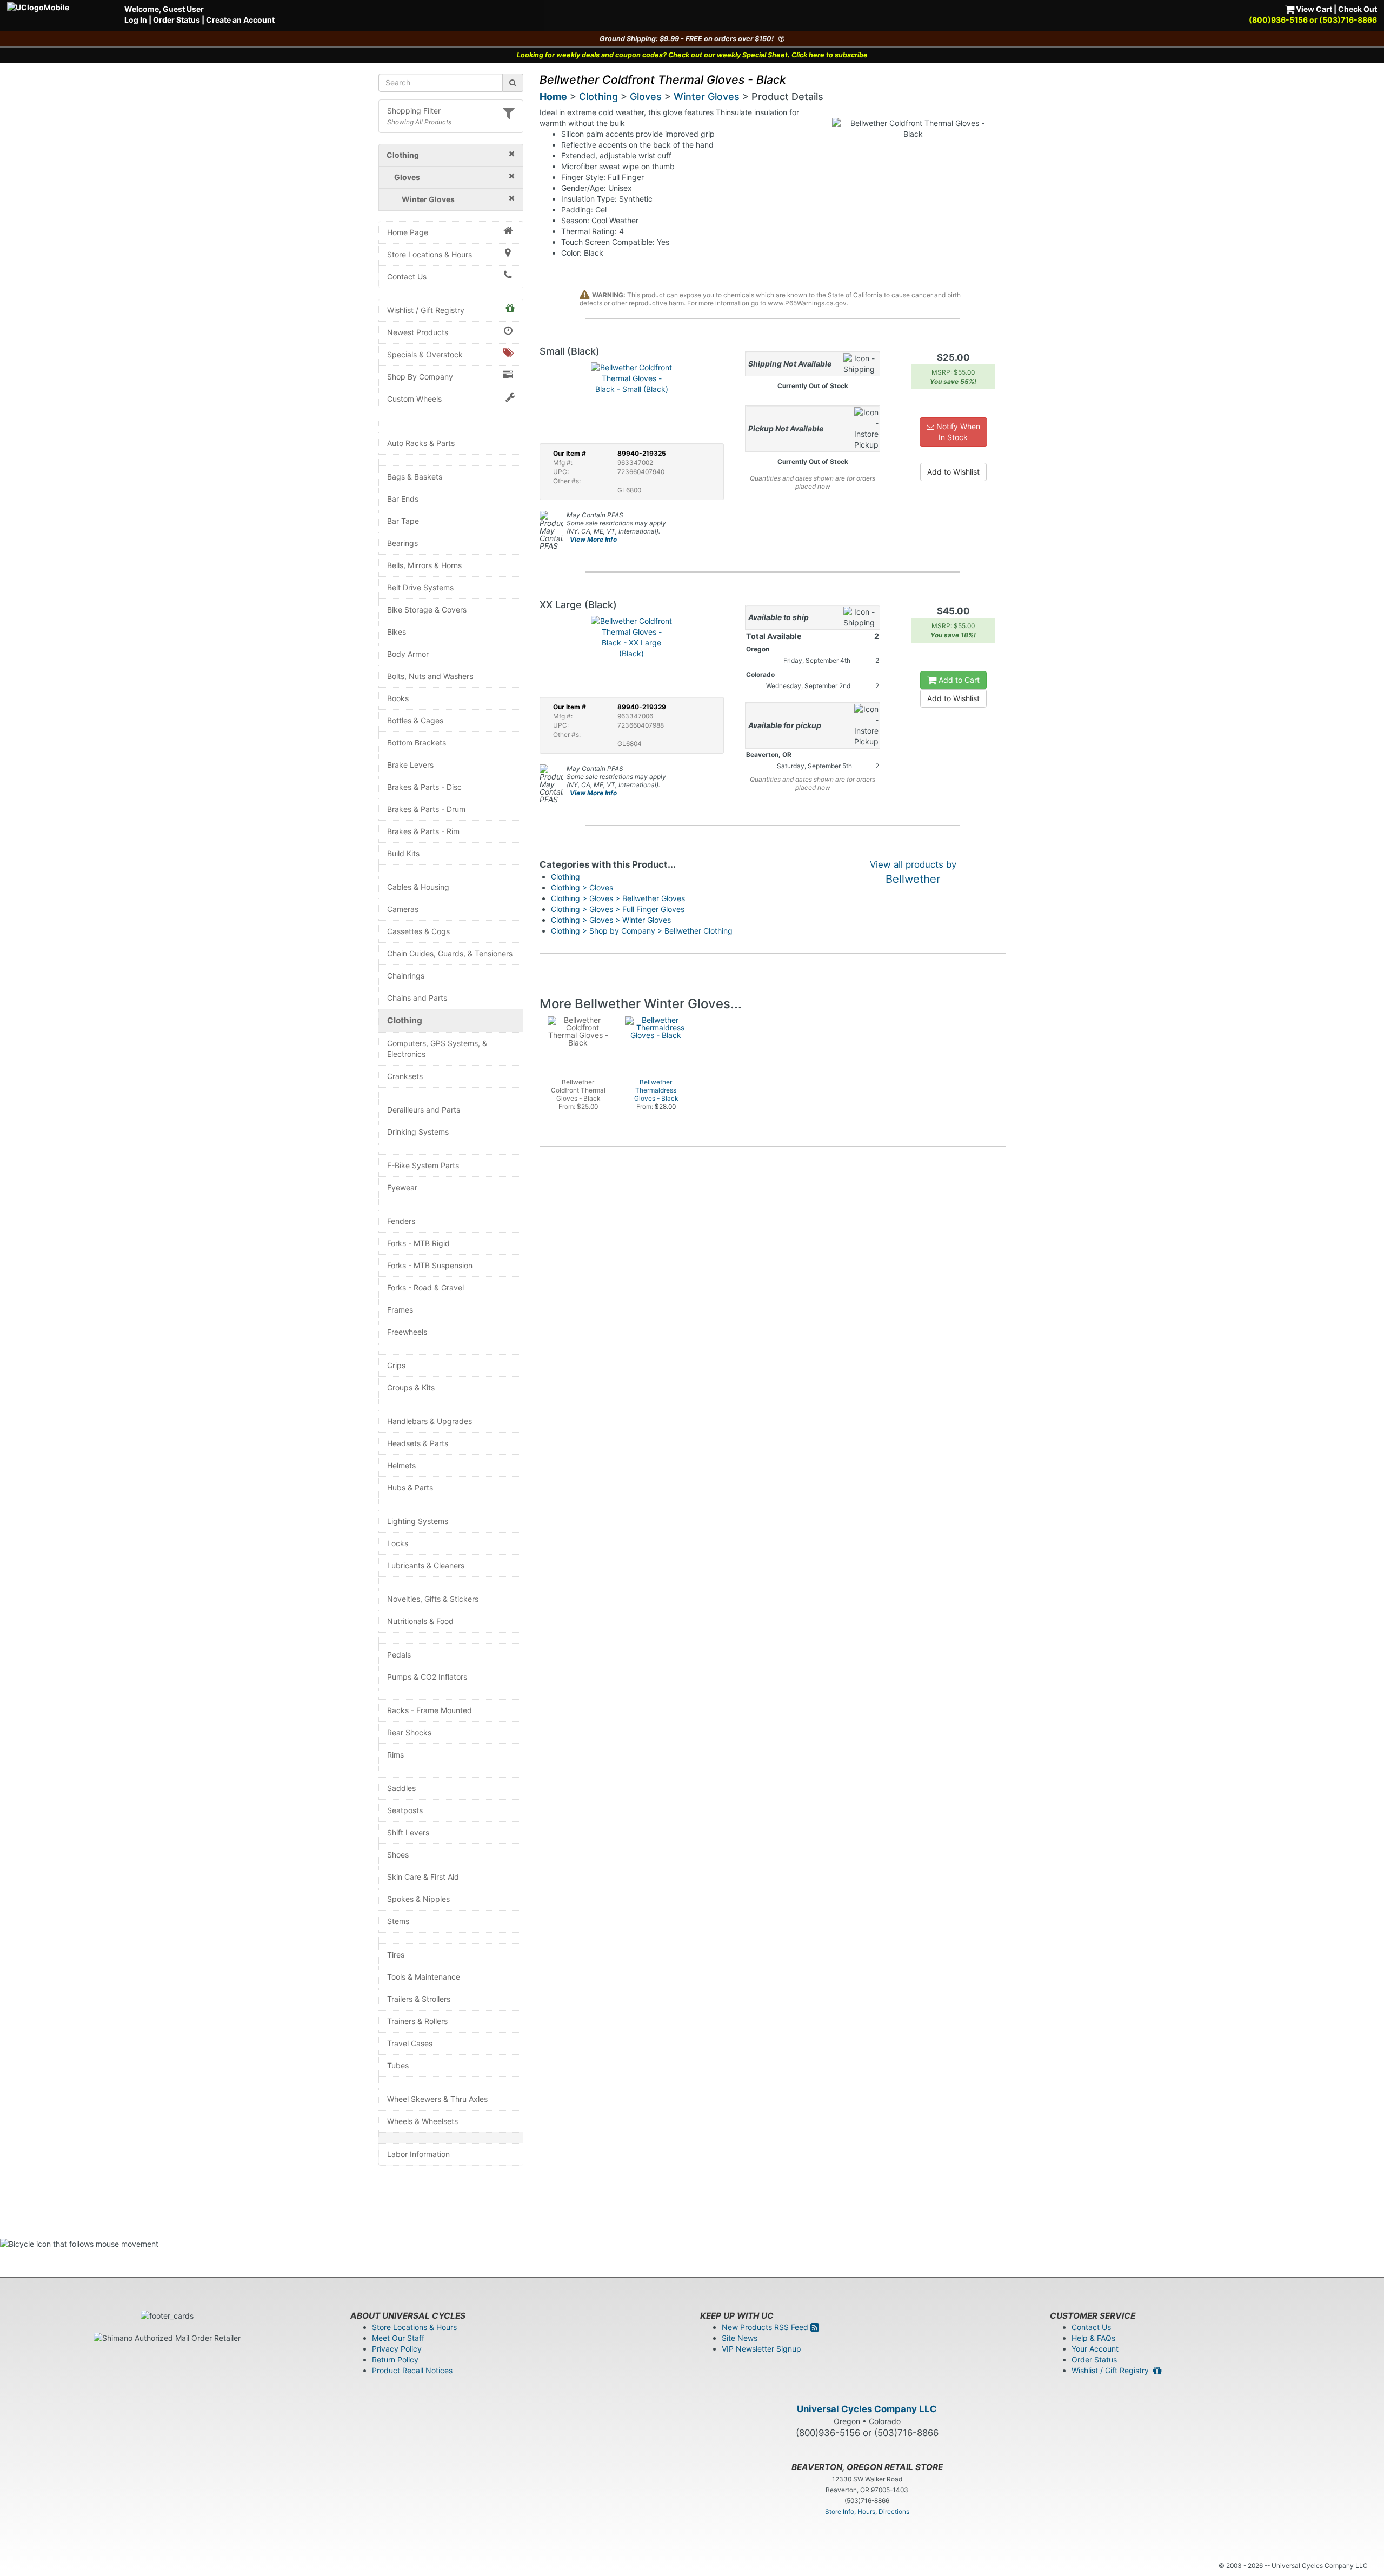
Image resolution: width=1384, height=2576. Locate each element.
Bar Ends (403, 499)
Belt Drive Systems (420, 587)
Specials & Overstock (425, 354)
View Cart (1313, 9)
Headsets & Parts (418, 1443)
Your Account (1095, 2349)
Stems (398, 1921)
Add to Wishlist (953, 472)
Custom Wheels (414, 399)
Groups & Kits (411, 1387)
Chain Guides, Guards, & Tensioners (450, 953)
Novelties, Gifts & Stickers (433, 1599)
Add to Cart (958, 680)
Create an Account (240, 20)
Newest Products (418, 332)
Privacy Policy (397, 2349)
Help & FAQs (1093, 2338)
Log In (136, 20)
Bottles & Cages (415, 720)
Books (398, 698)
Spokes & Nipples (418, 1899)
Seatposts (405, 1810)
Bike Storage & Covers (427, 610)
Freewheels (407, 1332)
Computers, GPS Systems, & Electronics (437, 1049)
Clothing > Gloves (582, 887)
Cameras (403, 909)
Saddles (401, 1788)
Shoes (398, 1855)
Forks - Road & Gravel (425, 1287)
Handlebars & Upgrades (430, 1421)
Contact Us (407, 277)
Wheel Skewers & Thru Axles (437, 2099)
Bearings (402, 543)
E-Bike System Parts (423, 1165)
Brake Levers (410, 765)
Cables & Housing (418, 887)
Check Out (1358, 9)
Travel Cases (410, 2043)
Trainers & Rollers (417, 2021)
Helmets (401, 1465)
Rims (395, 1755)
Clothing (405, 1020)
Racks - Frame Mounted (430, 1710)
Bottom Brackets (417, 743)
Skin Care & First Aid (423, 1877)
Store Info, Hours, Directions (867, 2511)
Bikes (397, 632)
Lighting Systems (418, 1521)
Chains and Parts (417, 998)
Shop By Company (420, 377)
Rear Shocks (409, 1732)
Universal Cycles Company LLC (867, 2409)
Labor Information (418, 2154)
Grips (396, 1365)
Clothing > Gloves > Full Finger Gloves (618, 909)
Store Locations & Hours (430, 254)
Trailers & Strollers (419, 1999)
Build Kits (403, 853)
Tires (396, 1955)
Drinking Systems (418, 1132)
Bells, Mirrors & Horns (424, 565)
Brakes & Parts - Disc (424, 787)
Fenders (401, 1221)
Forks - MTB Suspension (430, 1265)
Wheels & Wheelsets (422, 2121)
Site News (740, 2338)
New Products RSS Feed (766, 2327)
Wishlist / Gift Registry (426, 310)
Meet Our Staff (398, 2338)
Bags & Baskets (415, 477)
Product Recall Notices (412, 2370)
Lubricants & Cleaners (426, 1565)
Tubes (398, 2065)
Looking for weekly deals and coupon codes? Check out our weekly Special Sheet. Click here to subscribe (692, 55)
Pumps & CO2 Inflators (427, 1677)
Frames (400, 1310)
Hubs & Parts (410, 1487)
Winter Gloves (707, 96)
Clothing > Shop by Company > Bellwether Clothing (642, 931)
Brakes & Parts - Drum (426, 809)
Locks (398, 1543)
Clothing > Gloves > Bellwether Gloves (618, 898)
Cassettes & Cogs (418, 931)
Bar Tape (403, 521)
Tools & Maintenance (424, 1977)
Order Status (177, 20)
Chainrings (406, 976)
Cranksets (405, 1076)
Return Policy (395, 2359)
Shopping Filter (414, 111)
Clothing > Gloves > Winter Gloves (611, 920)
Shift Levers (408, 1832)
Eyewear (402, 1187)
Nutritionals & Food (420, 1621)
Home (553, 96)
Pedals (399, 1655)
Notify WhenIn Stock (957, 432)
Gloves (646, 96)
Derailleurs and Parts (424, 1110)
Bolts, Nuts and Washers (430, 676)
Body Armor (408, 654)
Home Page (408, 232)
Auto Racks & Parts (421, 443)
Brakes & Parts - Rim (423, 831)
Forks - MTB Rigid (418, 1243)
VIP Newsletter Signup (761, 2349)
